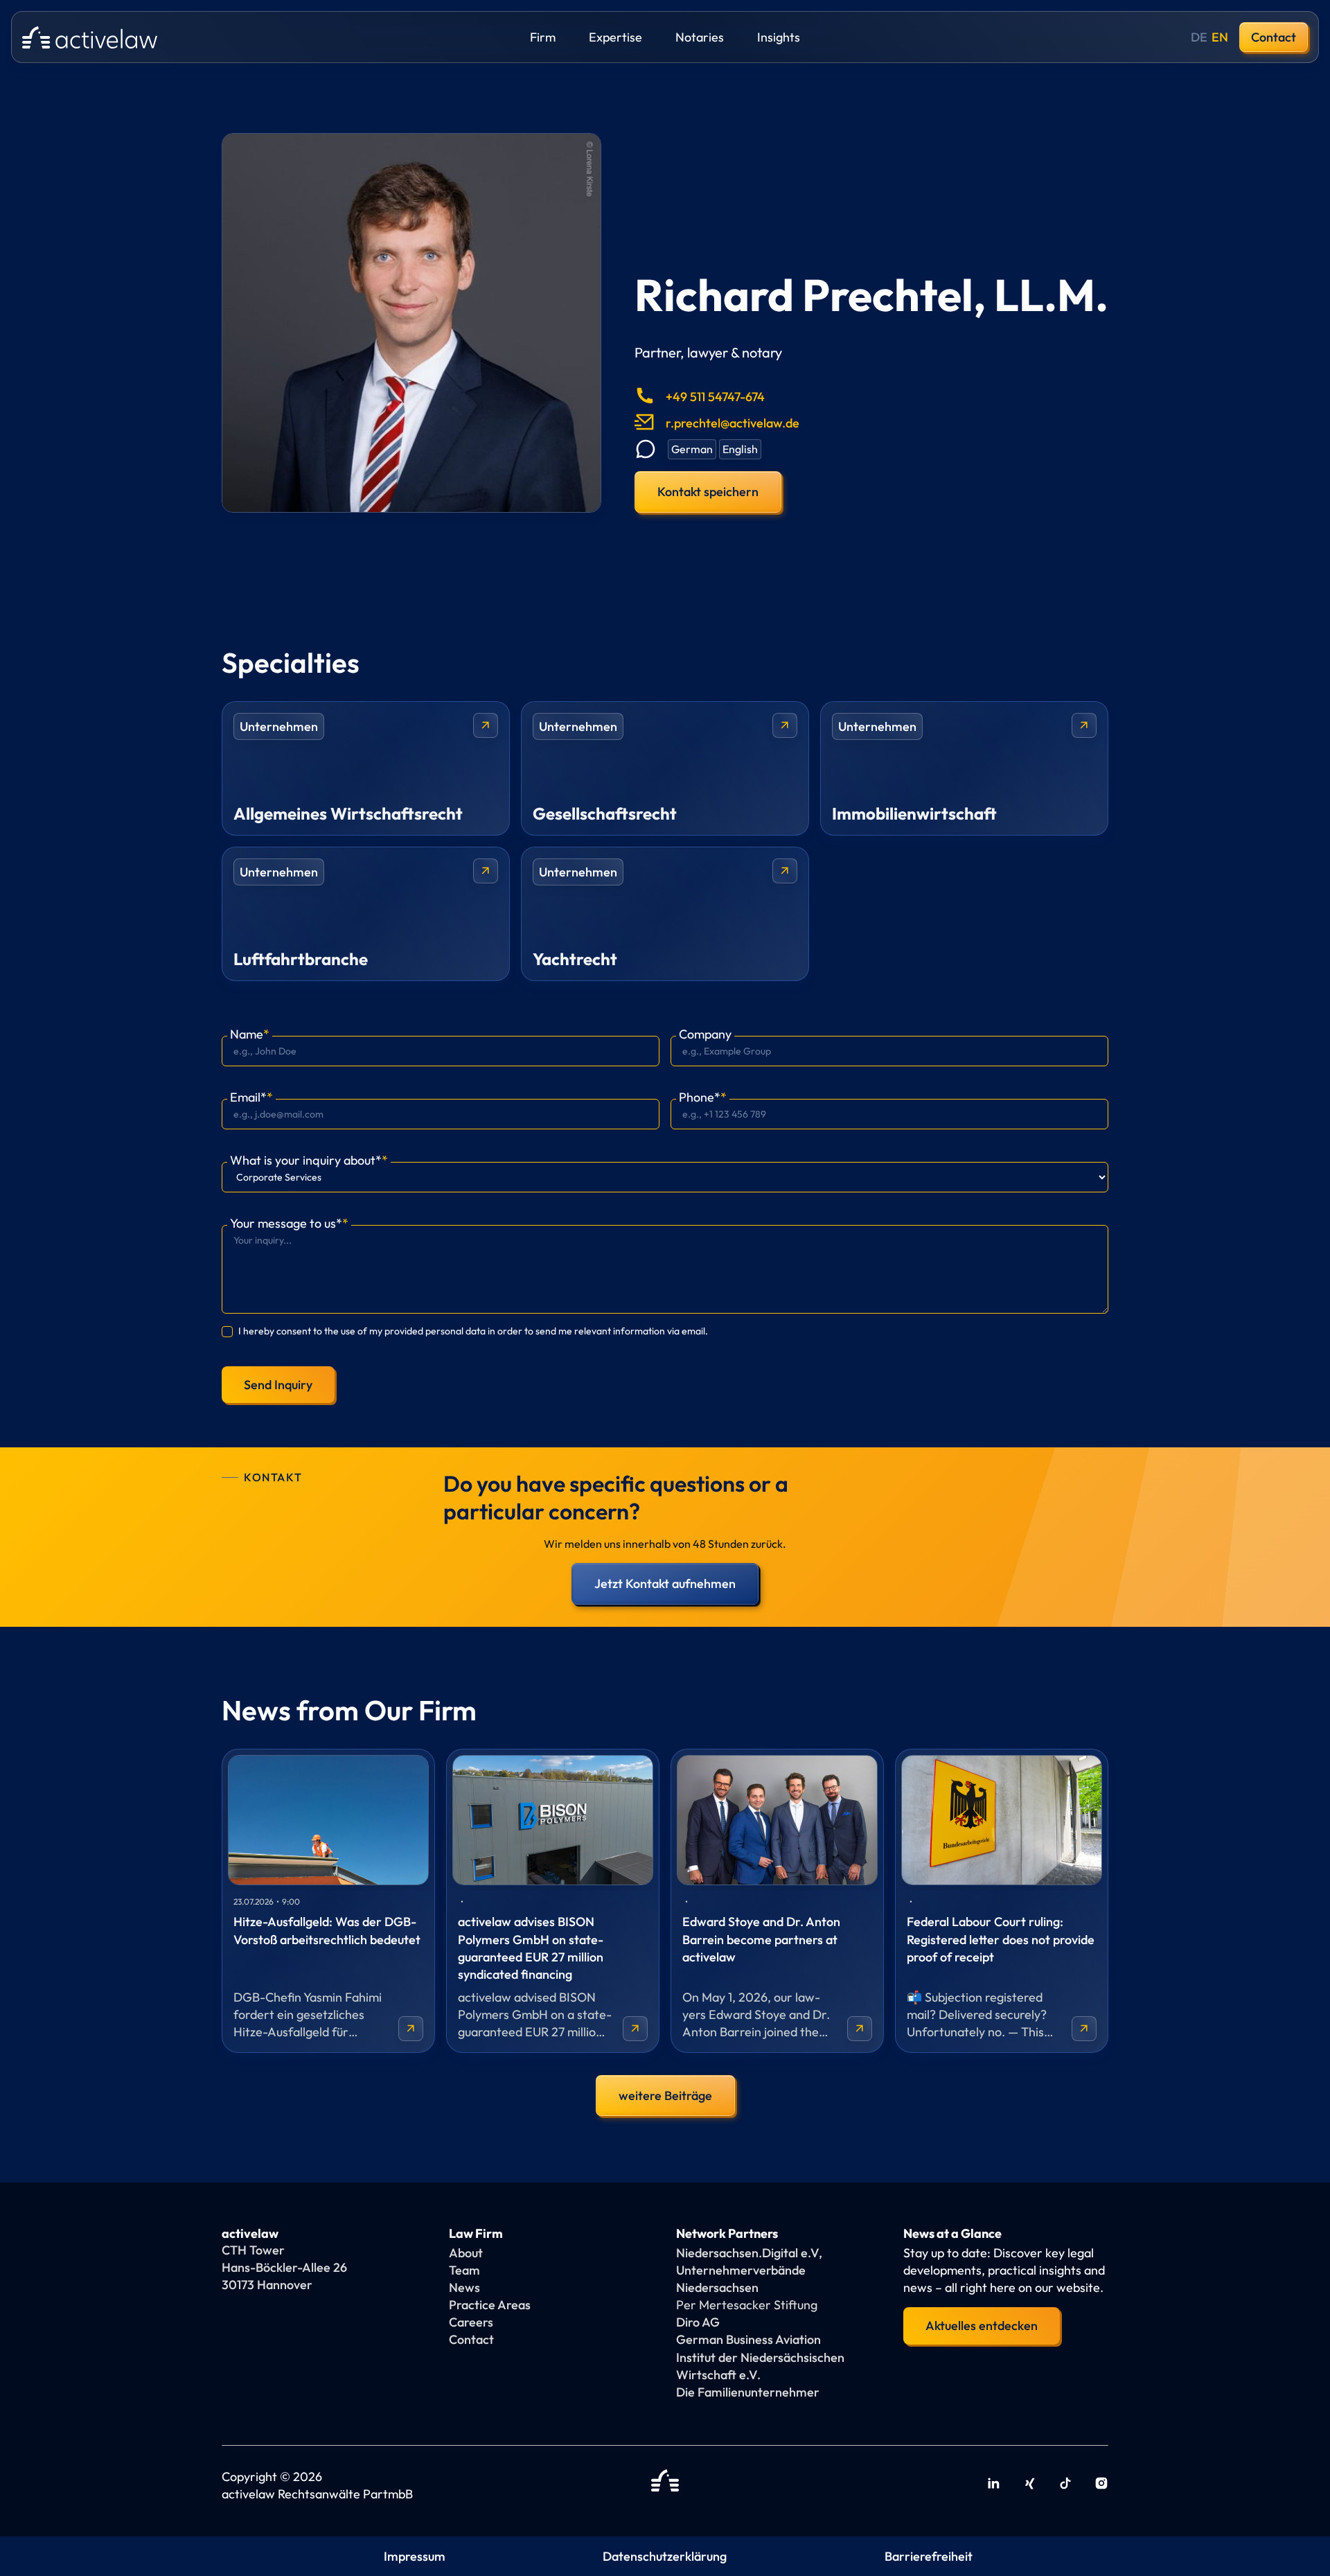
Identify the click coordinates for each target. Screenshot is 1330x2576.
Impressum (415, 2556)
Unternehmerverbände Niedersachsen (741, 2279)
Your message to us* (289, 1223)
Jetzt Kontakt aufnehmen (665, 1583)
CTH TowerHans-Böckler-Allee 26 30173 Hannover (284, 2267)
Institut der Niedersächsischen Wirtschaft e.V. (760, 2366)
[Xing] (1029, 2485)
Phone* (703, 1097)
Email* (251, 1097)
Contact (1274, 37)
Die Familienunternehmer (748, 2392)
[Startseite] (665, 2485)
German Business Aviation (748, 2339)
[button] (543, 37)
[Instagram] (1101, 2485)
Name (250, 1034)
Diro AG (698, 2322)
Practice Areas (490, 2305)
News (464, 2287)
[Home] (90, 37)
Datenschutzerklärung (665, 2556)
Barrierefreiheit (929, 2556)
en (1220, 37)
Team (464, 2270)
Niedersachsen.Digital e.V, (749, 2253)
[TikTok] (1065, 2485)
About (466, 2253)
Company (705, 1034)
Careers (471, 2322)
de (1199, 37)
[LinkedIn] (993, 2485)
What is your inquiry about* (309, 1160)
